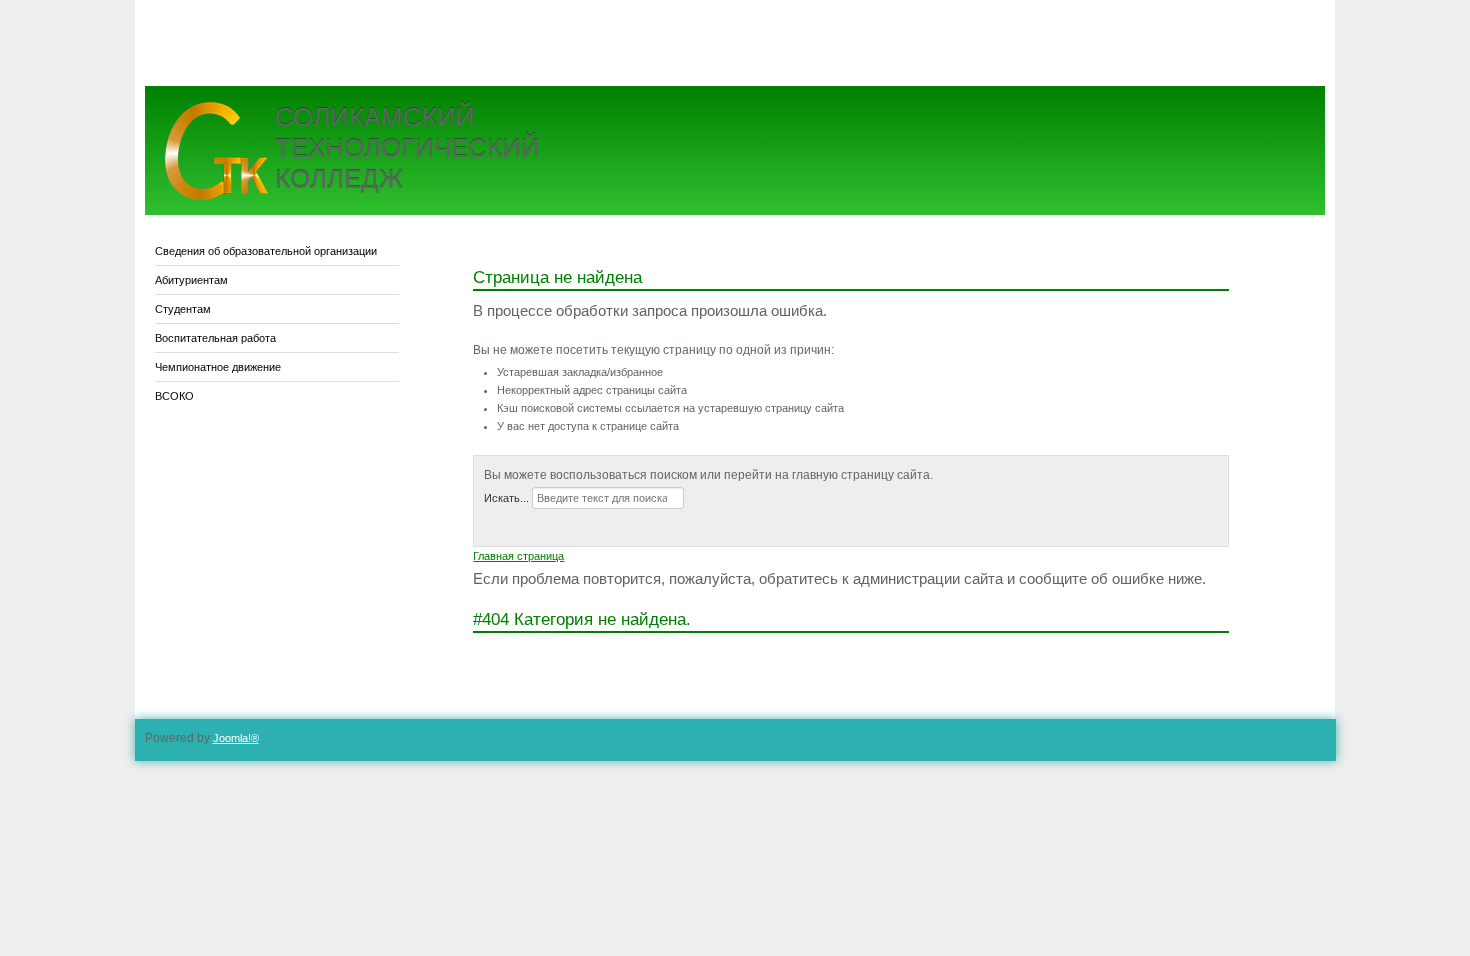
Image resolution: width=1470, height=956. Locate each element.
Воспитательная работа (215, 338)
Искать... (506, 498)
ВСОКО (174, 396)
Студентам (183, 309)
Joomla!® (236, 738)
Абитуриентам (191, 280)
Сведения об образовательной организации (266, 251)
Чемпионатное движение (218, 367)
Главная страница (518, 556)
